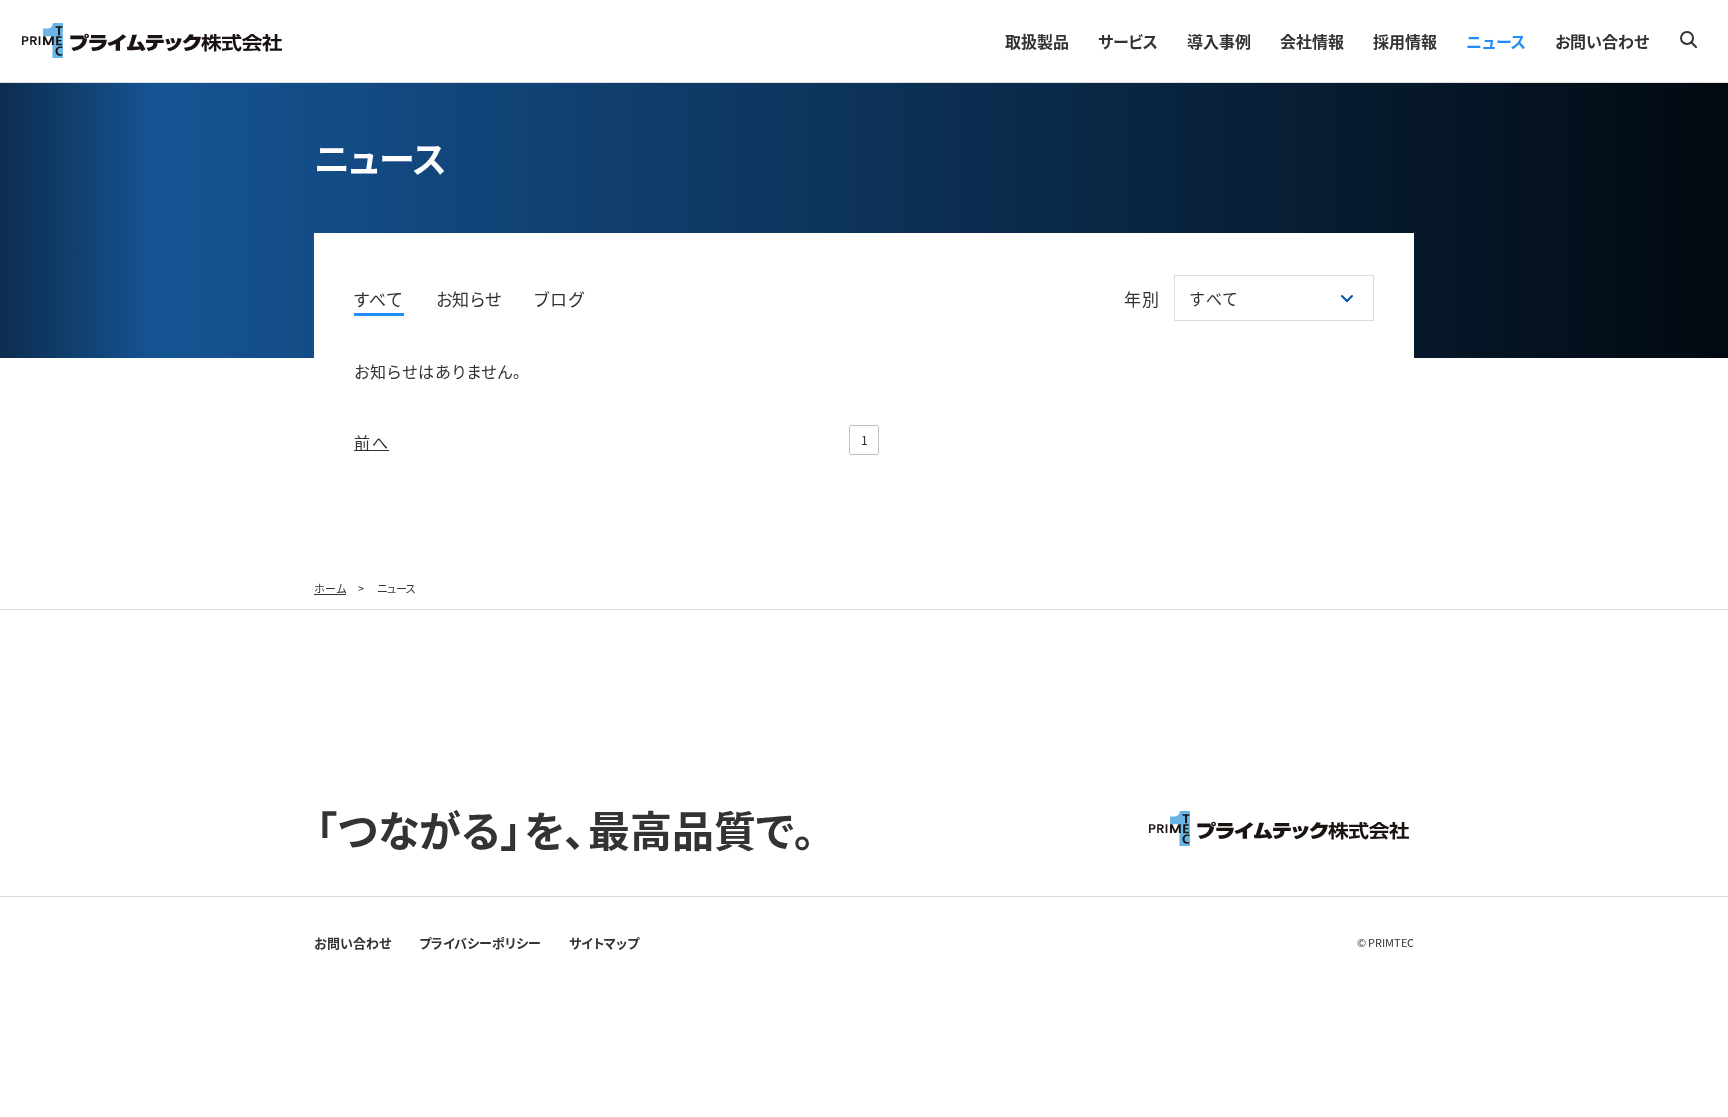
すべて (379, 298)
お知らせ (469, 298)
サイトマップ (604, 942)
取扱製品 (1037, 41)
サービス (1128, 41)
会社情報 (1312, 41)
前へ (371, 442)
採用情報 (1405, 41)
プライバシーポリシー (480, 942)
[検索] (1688, 39)
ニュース (1496, 41)
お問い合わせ (1602, 41)
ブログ (559, 298)
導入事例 (1219, 41)
